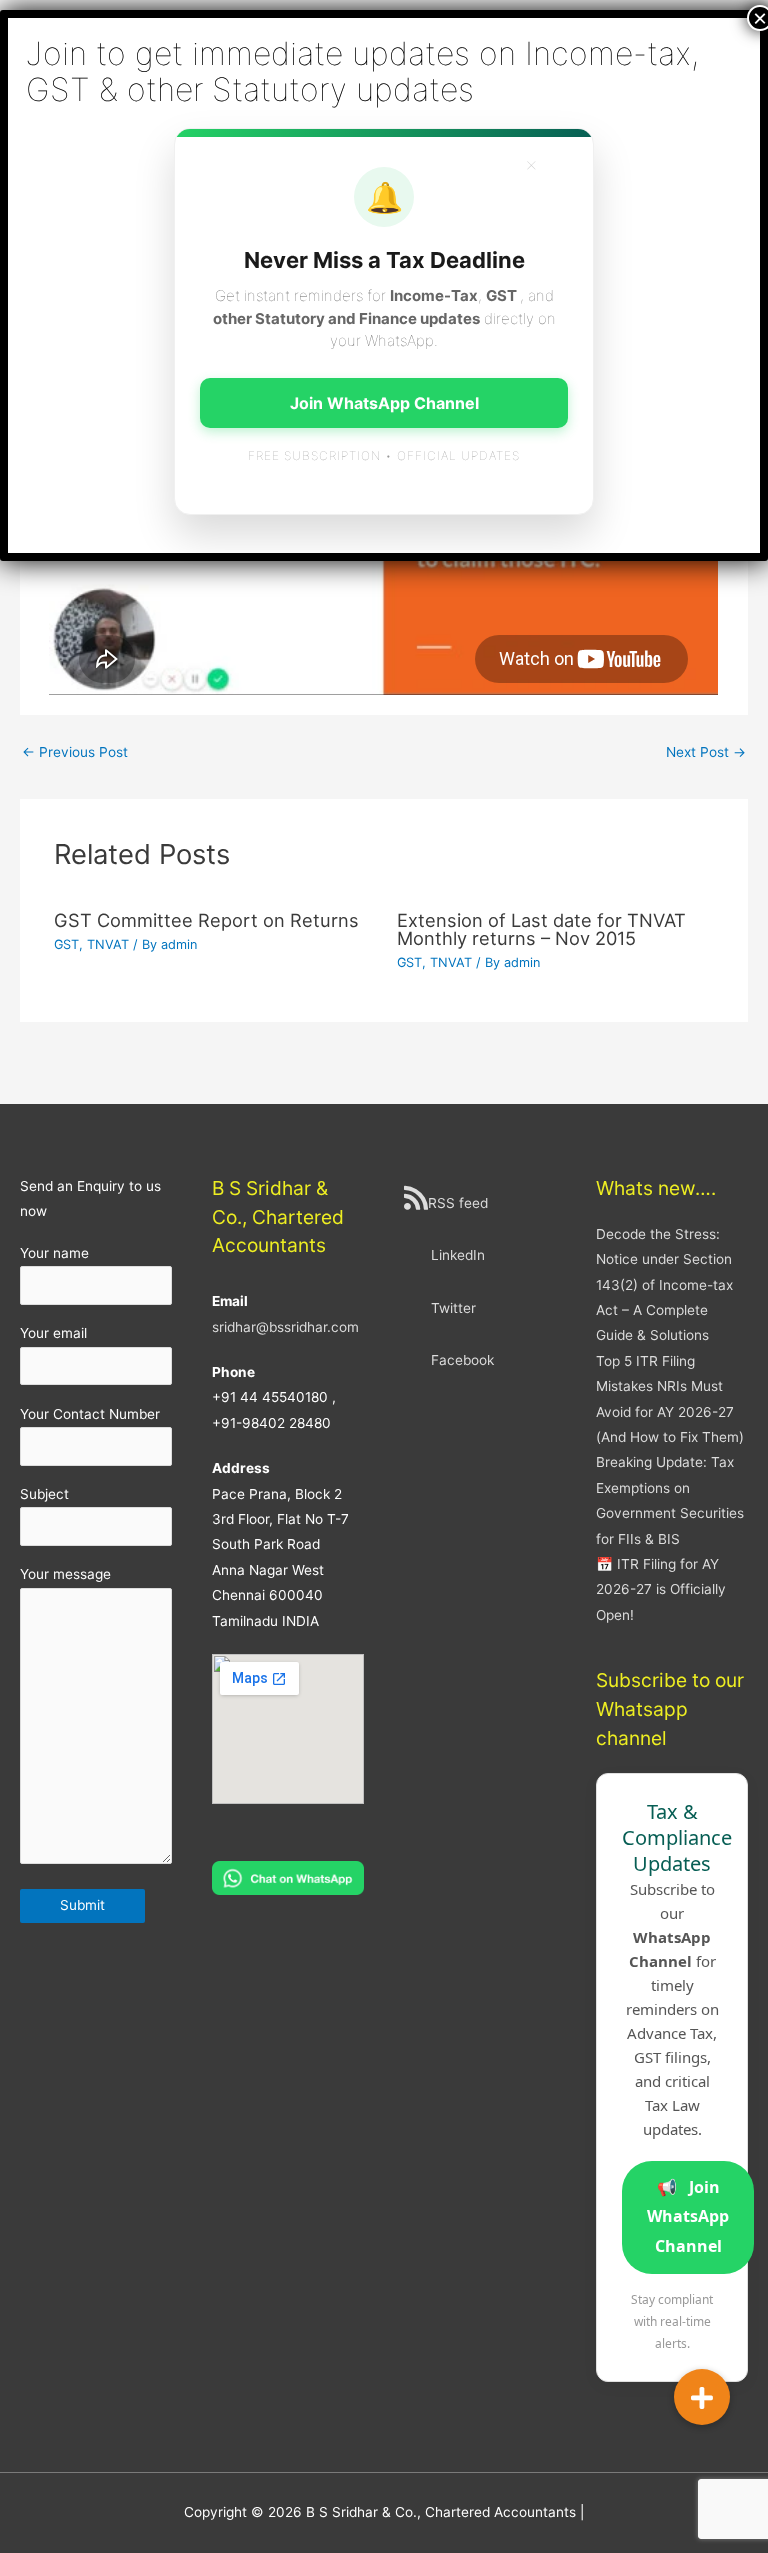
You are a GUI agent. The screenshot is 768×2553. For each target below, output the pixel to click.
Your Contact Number (90, 1414)
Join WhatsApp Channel (688, 2216)
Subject (44, 1494)
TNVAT (108, 944)
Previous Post (75, 752)
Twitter (453, 1308)
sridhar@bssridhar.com (285, 1327)
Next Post (706, 752)
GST (66, 944)
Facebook (462, 1360)
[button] (702, 2397)
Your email (53, 1333)
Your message (65, 1574)
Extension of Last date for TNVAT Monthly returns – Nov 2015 (541, 929)
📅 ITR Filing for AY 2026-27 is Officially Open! (661, 1589)
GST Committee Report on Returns (206, 920)
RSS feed (458, 1203)
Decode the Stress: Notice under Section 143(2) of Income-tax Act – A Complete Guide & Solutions (664, 1285)
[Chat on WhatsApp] (288, 1877)
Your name (54, 1253)
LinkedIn (458, 1255)
